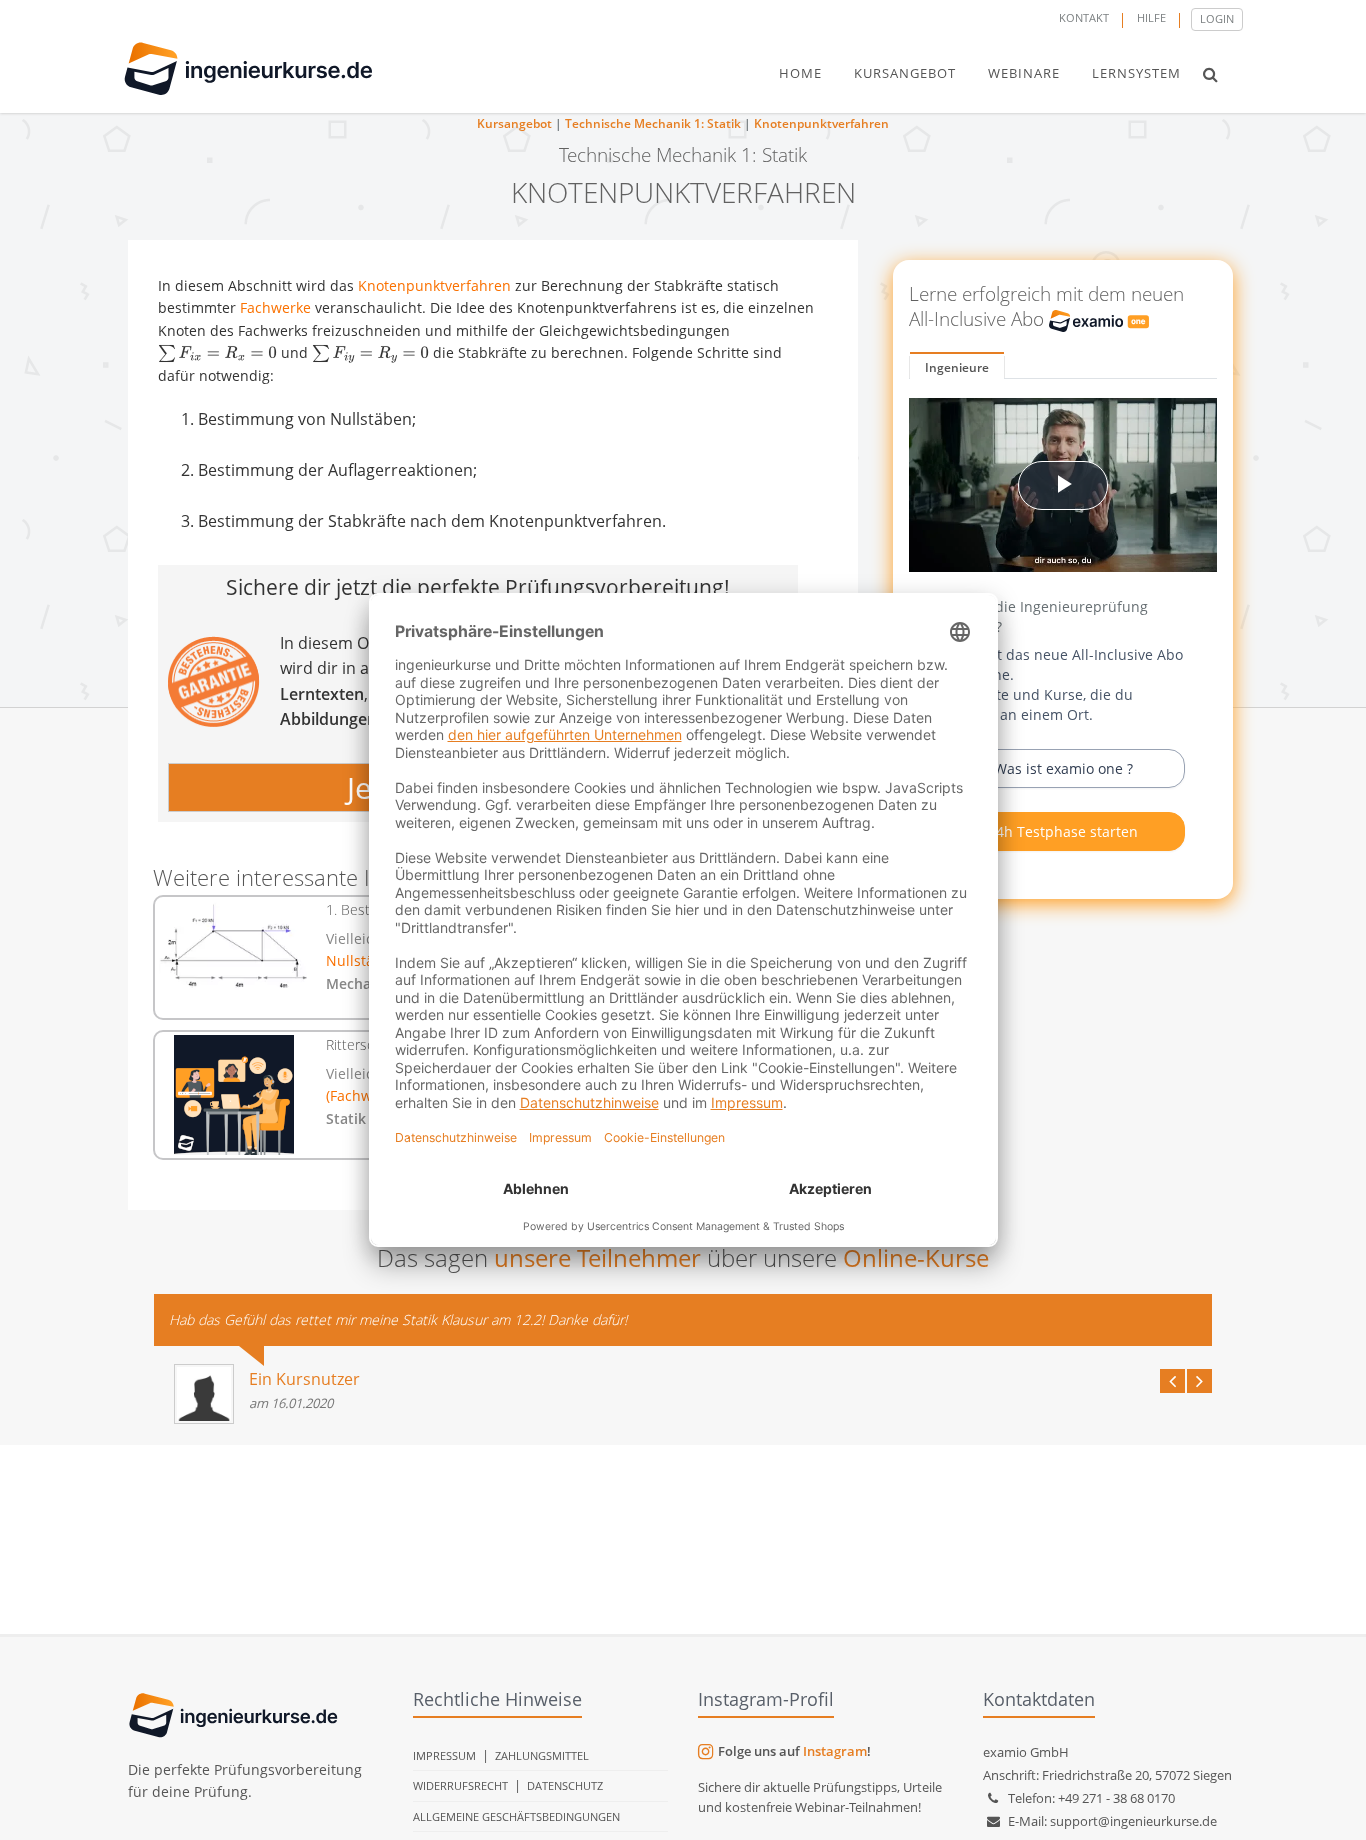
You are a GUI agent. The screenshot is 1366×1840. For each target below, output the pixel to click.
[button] (1210, 74)
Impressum (444, 1755)
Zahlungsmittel (542, 1755)
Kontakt (1084, 17)
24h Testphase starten (1063, 831)
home (800, 73)
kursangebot (905, 73)
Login (1217, 18)
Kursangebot (514, 123)
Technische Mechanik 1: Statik (653, 123)
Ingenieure (957, 367)
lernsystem (1136, 73)
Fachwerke (275, 307)
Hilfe (1151, 17)
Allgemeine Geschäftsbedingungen (516, 1816)
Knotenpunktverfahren (821, 123)
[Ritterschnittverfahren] (234, 1095)
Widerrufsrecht (460, 1785)
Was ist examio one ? (1063, 768)
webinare (1024, 73)
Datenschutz (565, 1785)
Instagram (835, 1751)
